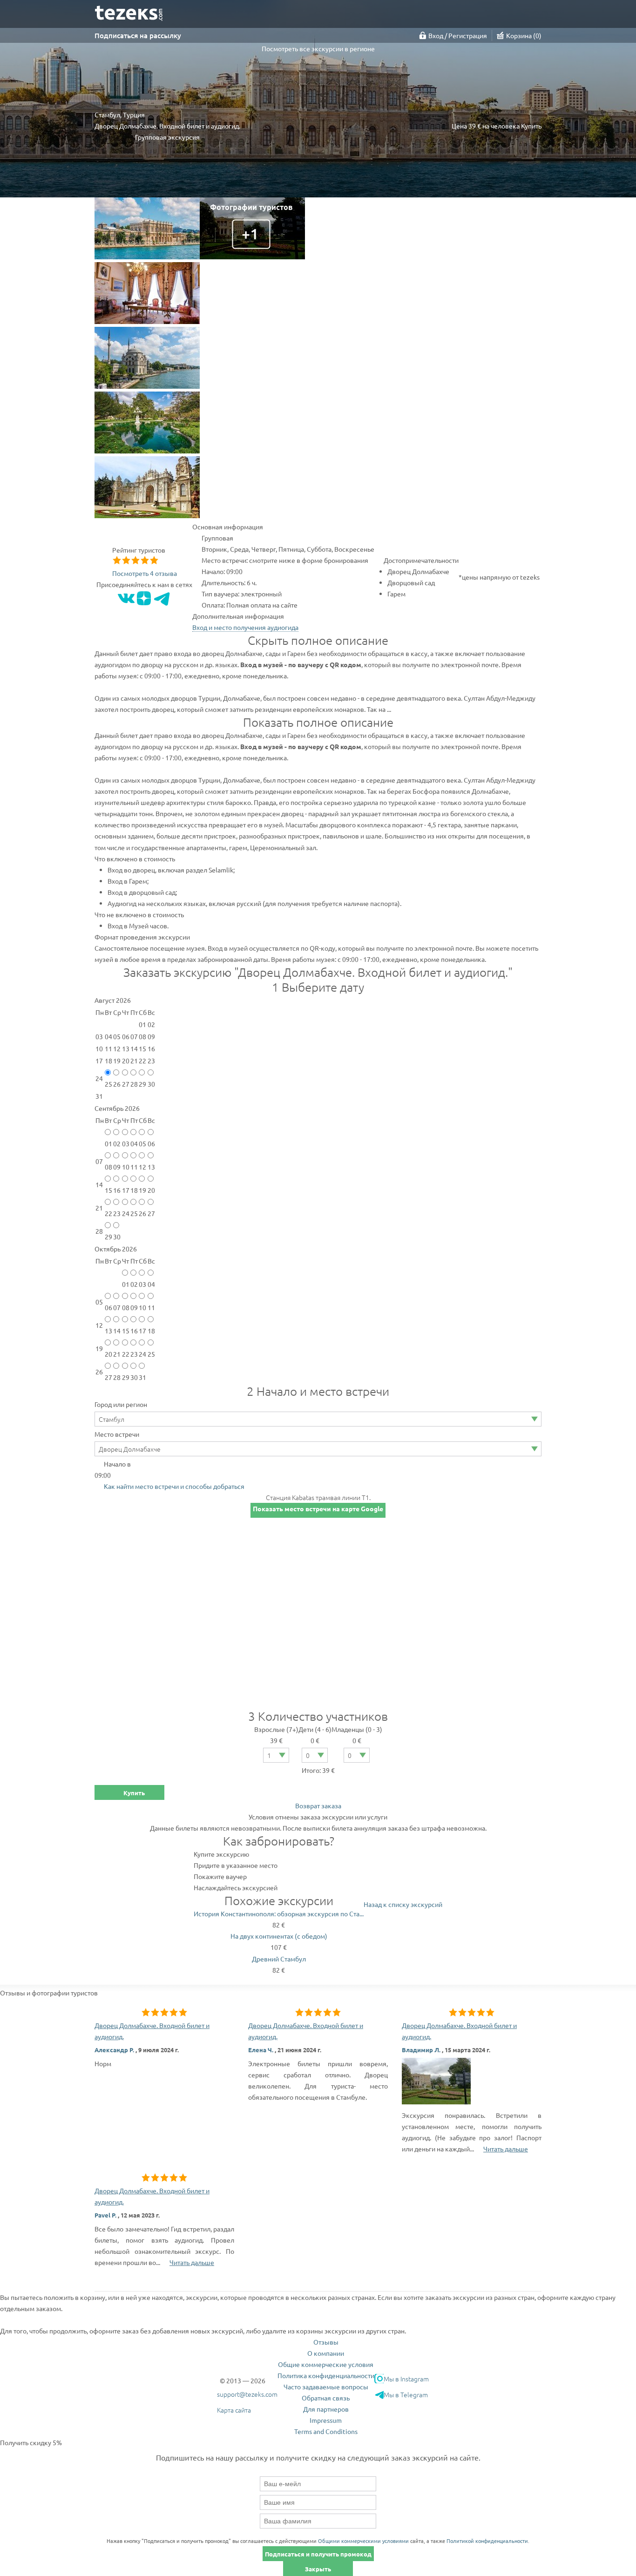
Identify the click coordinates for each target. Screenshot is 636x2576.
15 (108, 1190)
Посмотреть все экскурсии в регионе (318, 48)
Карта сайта (234, 2410)
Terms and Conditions (326, 2431)
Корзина (523, 35)
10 (126, 1167)
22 (108, 1213)
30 (151, 1084)
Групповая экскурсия (167, 137)
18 (134, 1190)
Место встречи (117, 1434)
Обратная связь (326, 2398)
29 (142, 1084)
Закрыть (318, 2569)
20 (151, 1190)
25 (108, 1084)
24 (126, 1213)
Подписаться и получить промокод (318, 2554)
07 (117, 1307)
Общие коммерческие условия (326, 2364)
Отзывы (326, 2342)
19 (142, 1190)
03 (126, 1143)
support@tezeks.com (247, 2394)
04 (134, 1143)
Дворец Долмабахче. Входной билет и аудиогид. (152, 2031)
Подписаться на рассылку (138, 35)
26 (117, 1084)
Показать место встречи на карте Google (318, 1508)
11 (134, 1167)
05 (142, 1143)
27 (126, 1084)
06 (151, 1143)
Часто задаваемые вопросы (326, 2387)
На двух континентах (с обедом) (279, 1936)
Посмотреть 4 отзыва (145, 573)
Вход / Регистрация (458, 35)
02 (117, 1143)
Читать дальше (506, 2149)
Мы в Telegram (406, 2394)
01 (108, 1143)
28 (134, 1084)
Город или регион (121, 1404)
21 (117, 1354)
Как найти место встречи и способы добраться (174, 1486)
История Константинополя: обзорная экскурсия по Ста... (279, 1913)
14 (117, 1331)
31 (142, 1377)
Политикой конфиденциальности (487, 2541)
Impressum (326, 2420)
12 (142, 1167)
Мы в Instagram (406, 2379)
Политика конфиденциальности (326, 2375)
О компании (326, 2353)
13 (151, 1167)
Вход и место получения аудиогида (245, 627)
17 (126, 1190)
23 (117, 1213)
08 (108, 1167)
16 (117, 1190)
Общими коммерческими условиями (363, 2541)
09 (117, 1167)
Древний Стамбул (279, 1959)
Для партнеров (326, 2409)
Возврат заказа (318, 1805)
